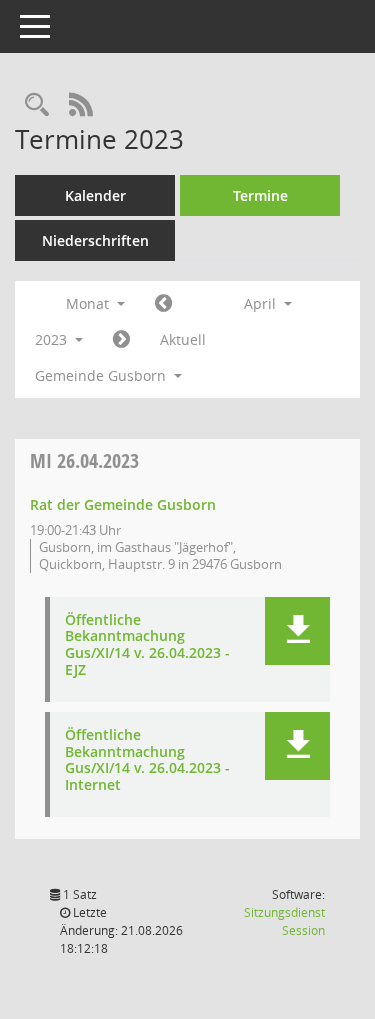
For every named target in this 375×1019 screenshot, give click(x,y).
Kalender (95, 195)
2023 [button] (53, 339)
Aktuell (183, 339)
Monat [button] (89, 303)
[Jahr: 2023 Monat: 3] (163, 304)
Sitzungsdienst (284, 921)
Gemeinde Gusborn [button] (102, 375)
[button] (297, 631)
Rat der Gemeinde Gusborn (123, 504)
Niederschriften (95, 240)
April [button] (262, 303)
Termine (260, 195)
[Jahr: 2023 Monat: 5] (121, 340)
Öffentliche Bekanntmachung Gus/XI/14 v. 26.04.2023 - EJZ (147, 645)
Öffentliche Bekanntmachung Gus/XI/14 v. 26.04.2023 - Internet (147, 760)
